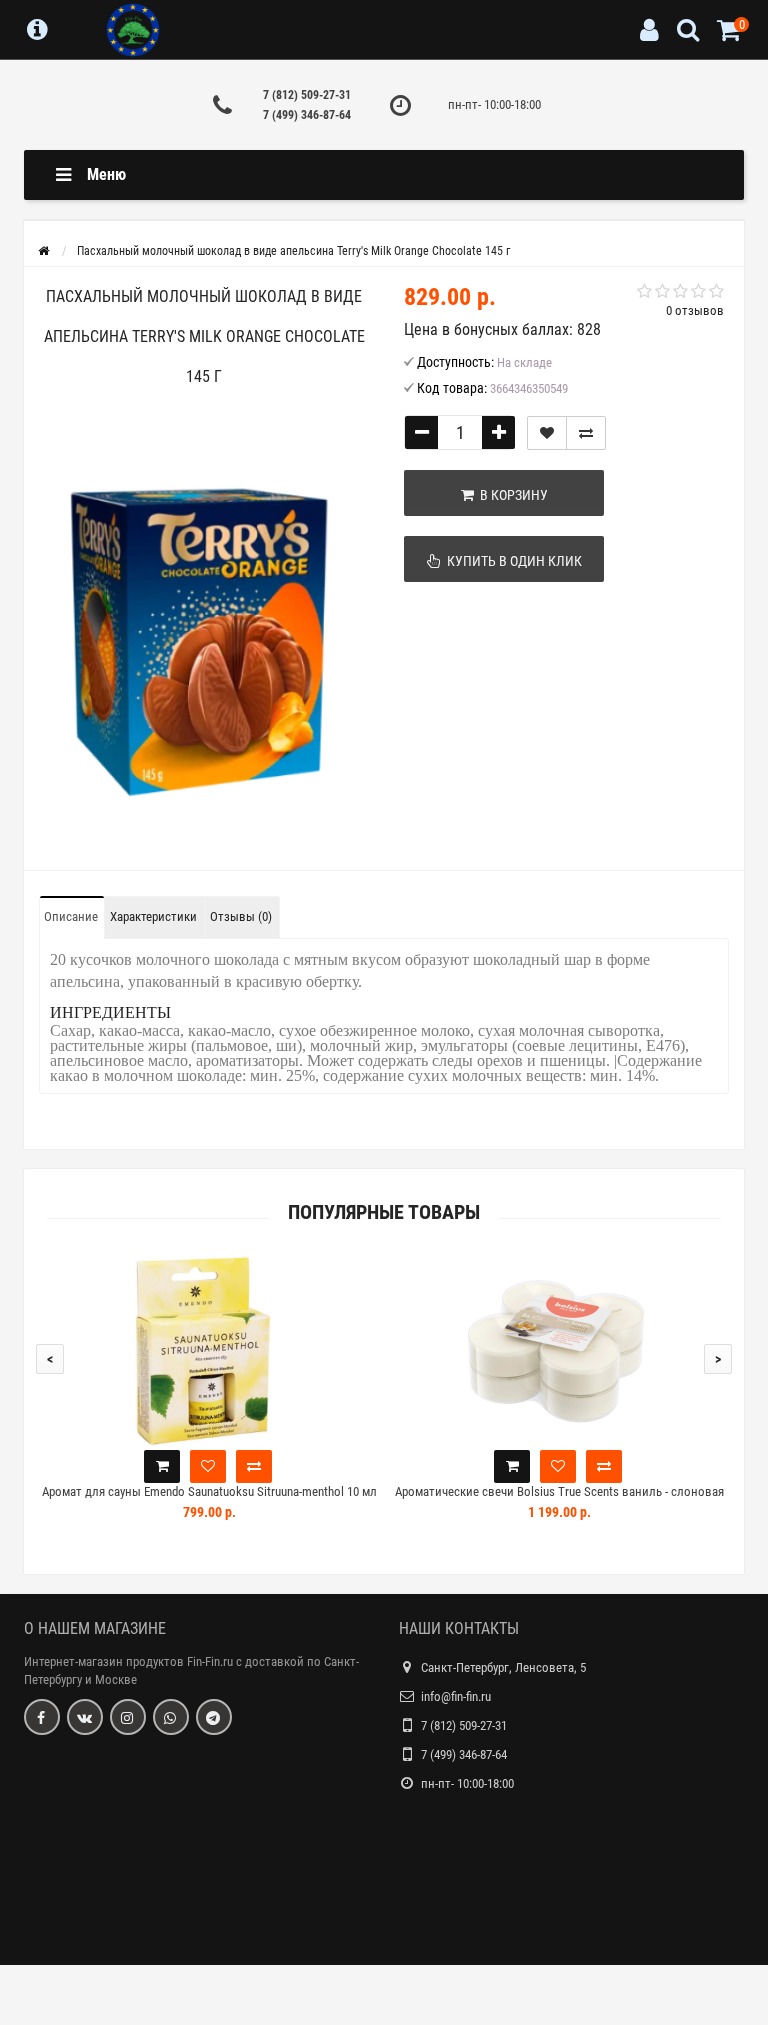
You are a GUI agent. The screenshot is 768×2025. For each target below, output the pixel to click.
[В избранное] (208, 1466)
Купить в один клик (511, 561)
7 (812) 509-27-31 (307, 95)
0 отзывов (695, 310)
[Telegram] (214, 1717)
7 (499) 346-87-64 (307, 115)
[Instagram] (128, 1717)
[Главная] (43, 251)
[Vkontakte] (85, 1717)
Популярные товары (384, 1212)
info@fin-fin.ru (456, 1696)
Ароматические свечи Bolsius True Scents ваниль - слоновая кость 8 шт (559, 1500)
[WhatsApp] (171, 1717)
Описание (71, 916)
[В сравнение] (586, 433)
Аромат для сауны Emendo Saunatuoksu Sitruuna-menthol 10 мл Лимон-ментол (209, 1500)
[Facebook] (42, 1717)
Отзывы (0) (241, 916)
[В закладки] (547, 433)
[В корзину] (162, 1466)
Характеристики (153, 916)
